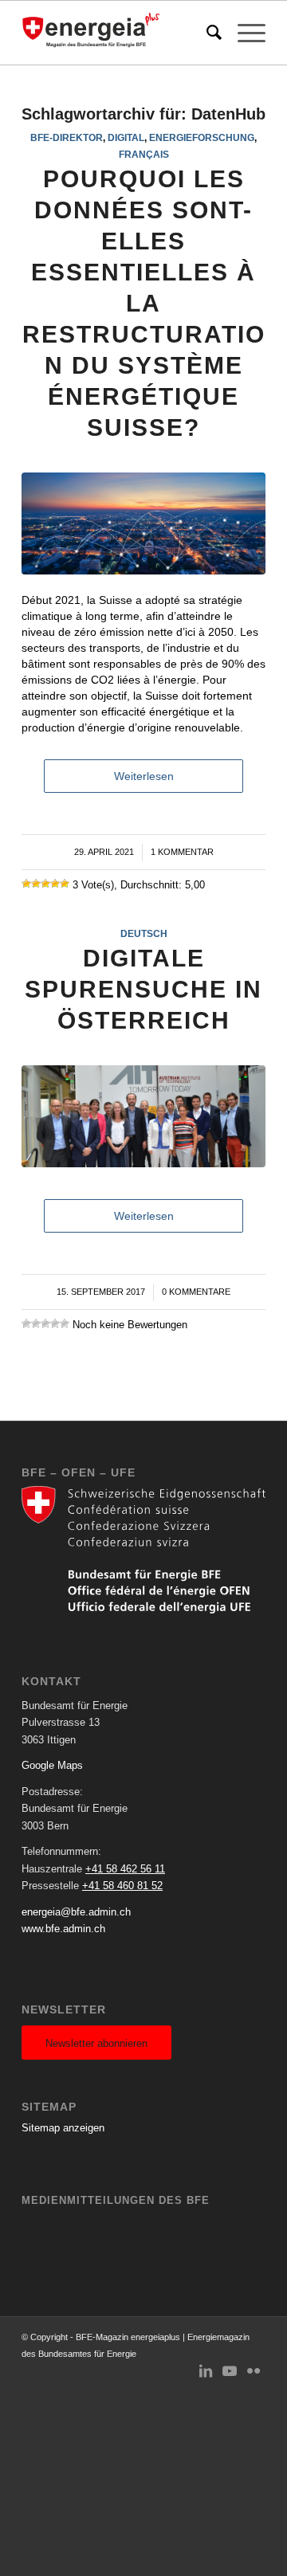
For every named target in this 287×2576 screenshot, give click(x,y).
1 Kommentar (182, 852)
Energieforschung (202, 137)
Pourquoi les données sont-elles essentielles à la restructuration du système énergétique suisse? (144, 303)
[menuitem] (206, 33)
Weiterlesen (144, 776)
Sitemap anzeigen (63, 2128)
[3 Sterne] (45, 884)
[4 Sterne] (55, 884)
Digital (126, 137)
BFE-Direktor (67, 137)
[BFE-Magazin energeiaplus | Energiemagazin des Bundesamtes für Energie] (119, 33)
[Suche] (206, 33)
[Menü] (244, 33)
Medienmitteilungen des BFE (116, 2200)
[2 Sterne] (36, 884)
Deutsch (144, 933)
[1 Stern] (26, 884)
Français (144, 154)
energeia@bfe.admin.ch (76, 1912)
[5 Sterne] (65, 884)
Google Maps (52, 1765)
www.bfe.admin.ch (63, 1929)
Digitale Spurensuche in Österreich (143, 989)
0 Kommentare (196, 1292)
